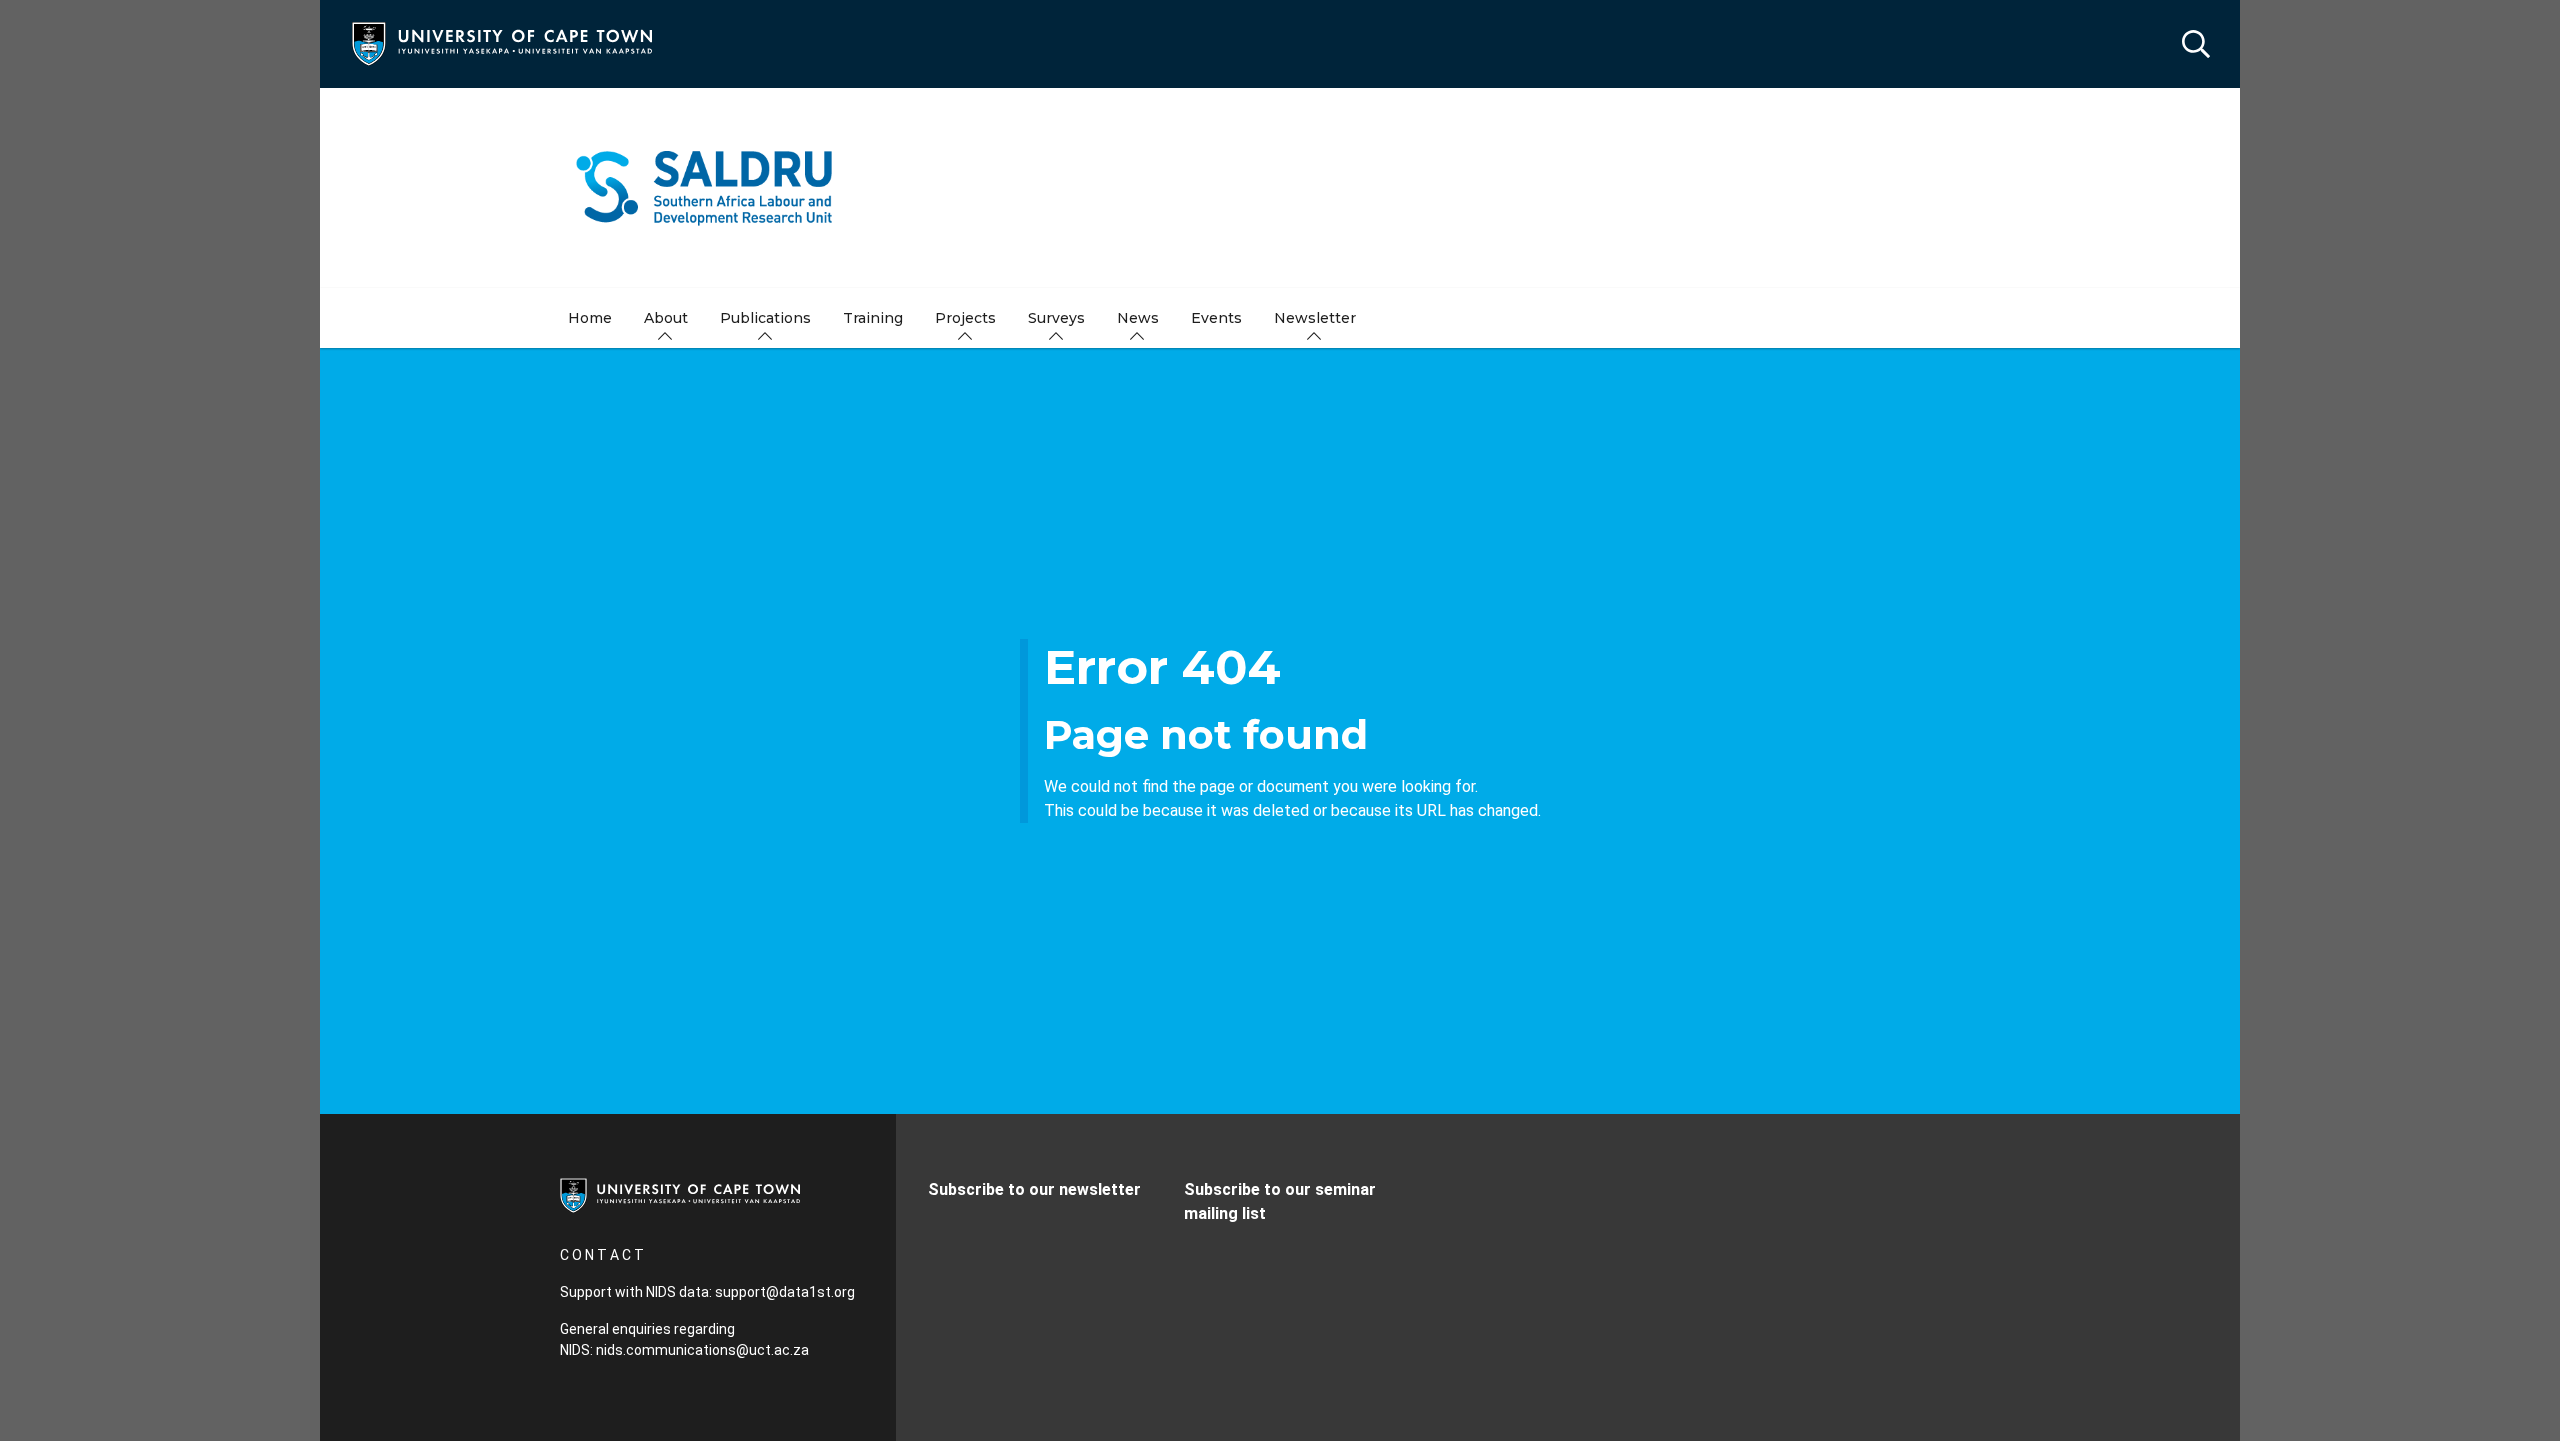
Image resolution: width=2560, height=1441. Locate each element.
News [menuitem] (1138, 318)
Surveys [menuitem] (1056, 318)
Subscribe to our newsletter (1034, 1189)
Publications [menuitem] (765, 318)
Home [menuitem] (590, 318)
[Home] (502, 42)
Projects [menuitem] (965, 318)
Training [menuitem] (873, 318)
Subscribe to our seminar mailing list (1280, 1201)
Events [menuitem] (1216, 318)
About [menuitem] (666, 318)
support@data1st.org (785, 1292)
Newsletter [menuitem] (1315, 318)
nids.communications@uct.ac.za (702, 1350)
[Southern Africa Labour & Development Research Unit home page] (1280, 188)
